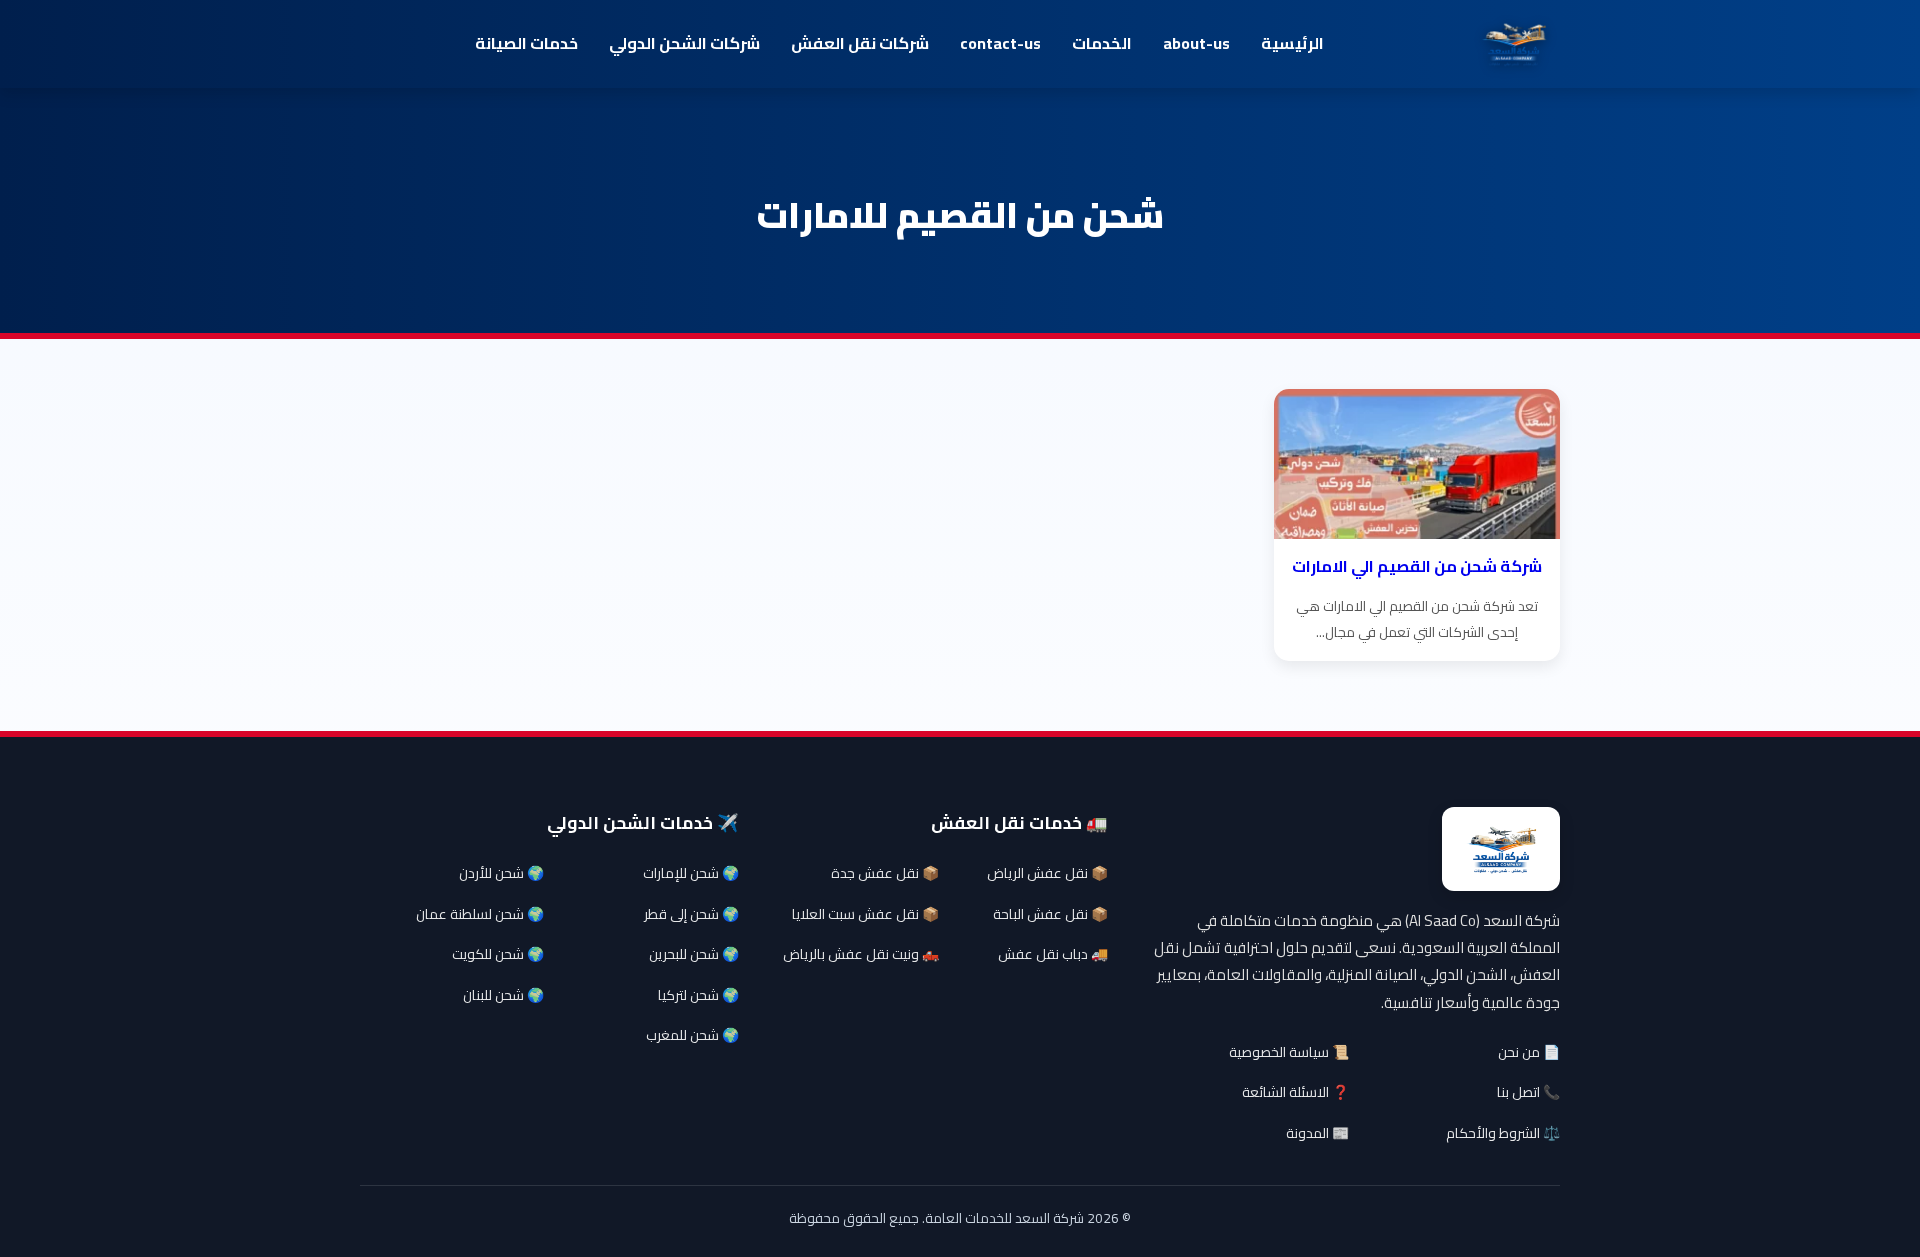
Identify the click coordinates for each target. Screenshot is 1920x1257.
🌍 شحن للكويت (498, 954)
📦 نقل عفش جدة (885, 873)
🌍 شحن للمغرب (692, 1035)
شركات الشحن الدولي (684, 43)
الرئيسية (1292, 43)
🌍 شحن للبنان (503, 995)
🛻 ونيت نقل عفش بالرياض (861, 954)
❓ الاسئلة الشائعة (1295, 1092)
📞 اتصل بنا (1528, 1092)
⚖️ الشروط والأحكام (1503, 1133)
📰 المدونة (1317, 1133)
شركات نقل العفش (860, 43)
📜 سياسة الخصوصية (1289, 1052)
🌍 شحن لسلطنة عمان (480, 914)
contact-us (1000, 43)
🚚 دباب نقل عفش (1053, 954)
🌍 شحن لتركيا (698, 995)
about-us (1196, 43)
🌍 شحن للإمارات (691, 873)
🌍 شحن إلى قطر (691, 914)
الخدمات (1102, 43)
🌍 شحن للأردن (501, 873)
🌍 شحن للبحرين (694, 954)
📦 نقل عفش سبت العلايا (865, 914)
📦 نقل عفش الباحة (1050, 914)
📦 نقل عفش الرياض (1047, 873)
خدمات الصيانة (526, 43)
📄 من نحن (1529, 1052)
